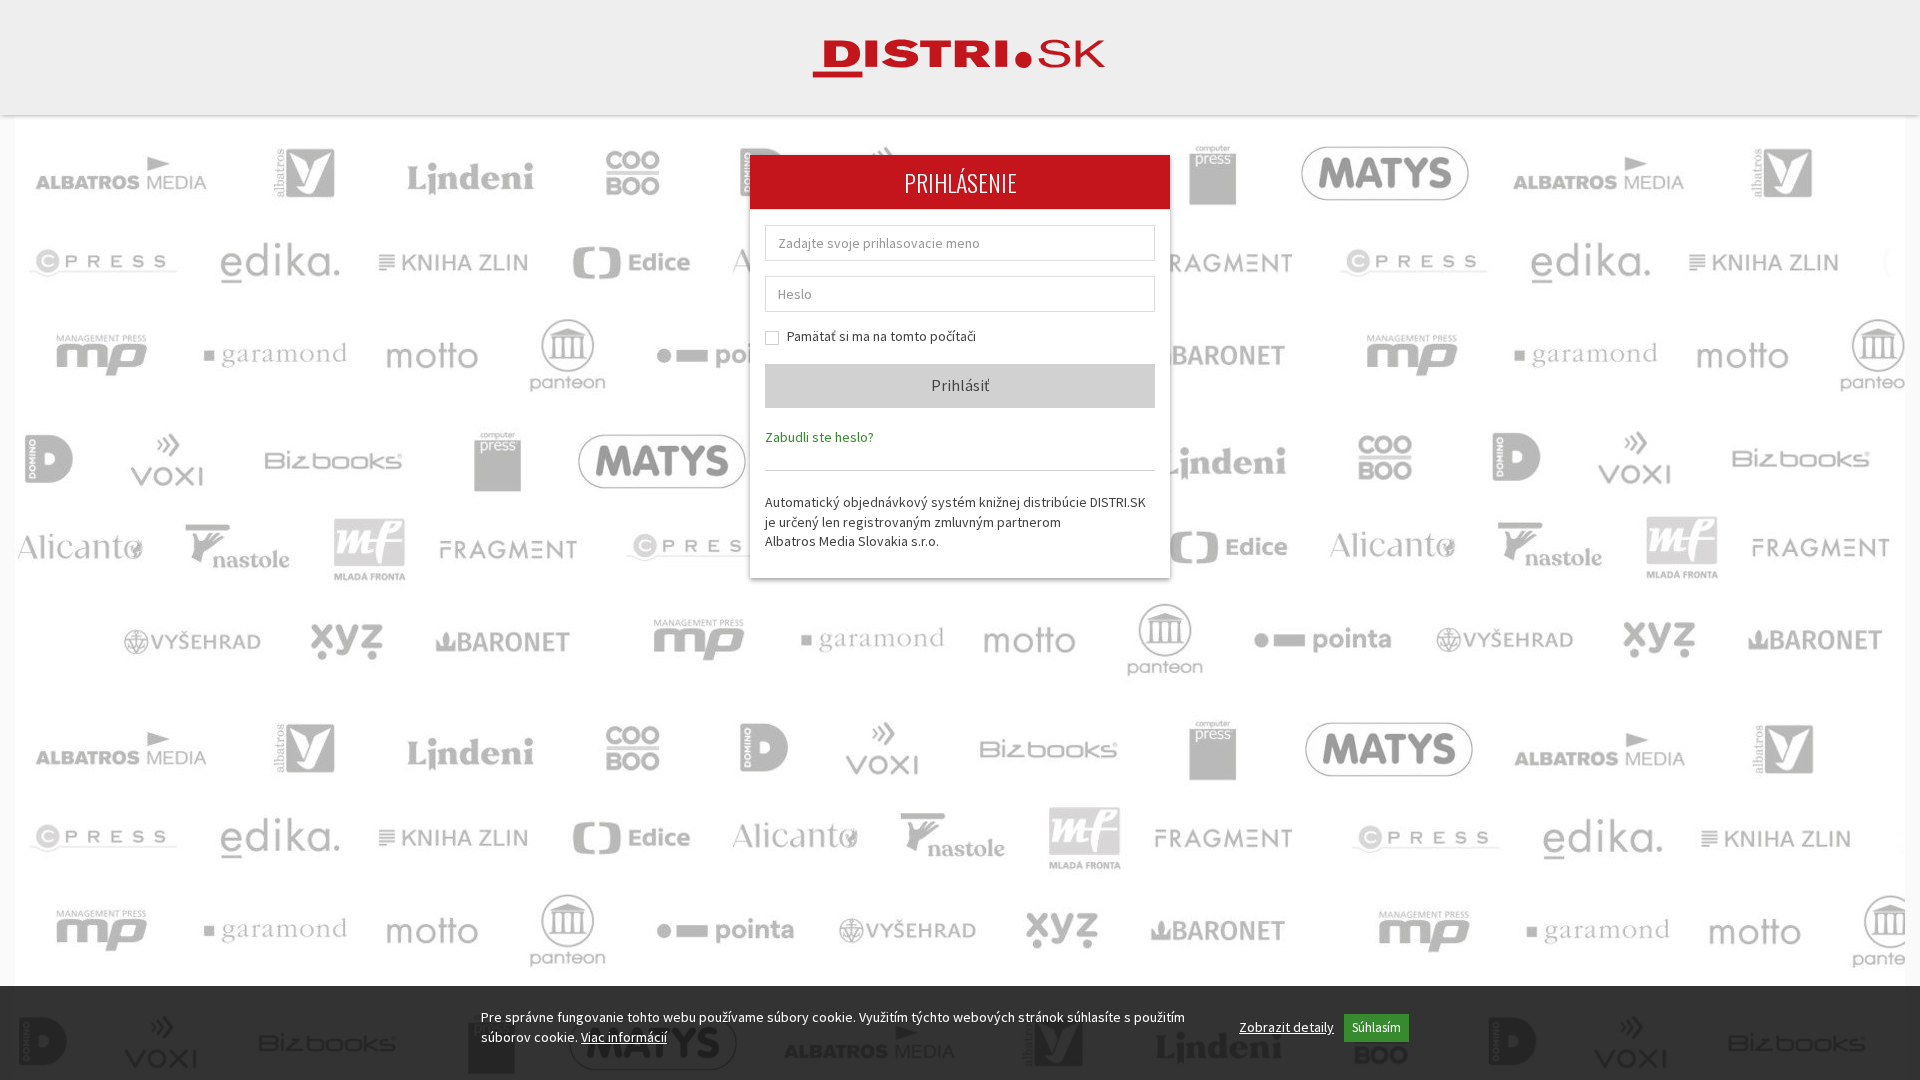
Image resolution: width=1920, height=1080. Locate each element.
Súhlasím (1376, 1027)
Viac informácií (624, 1037)
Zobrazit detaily (1286, 1027)
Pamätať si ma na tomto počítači (881, 336)
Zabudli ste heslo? (819, 437)
